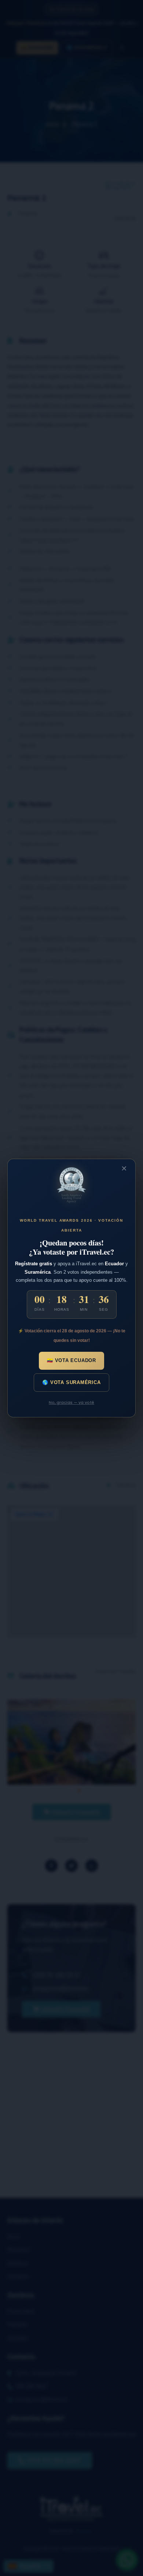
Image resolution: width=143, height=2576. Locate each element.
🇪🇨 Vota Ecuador (71, 1360)
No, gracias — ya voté (71, 1402)
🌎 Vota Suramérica (71, 1382)
